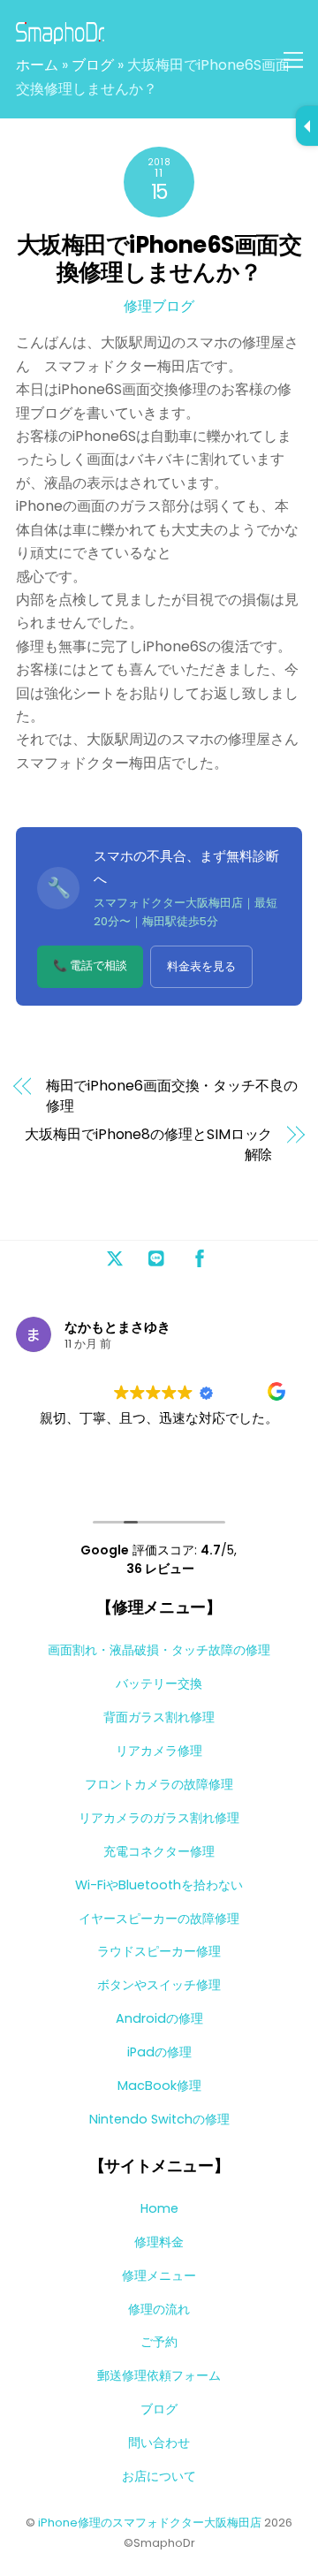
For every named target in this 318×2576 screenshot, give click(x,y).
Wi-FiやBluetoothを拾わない (159, 1885)
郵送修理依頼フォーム (159, 2375)
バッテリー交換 (159, 1683)
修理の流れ (159, 2309)
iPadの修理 (159, 2052)
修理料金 (159, 2242)
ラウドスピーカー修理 (159, 1951)
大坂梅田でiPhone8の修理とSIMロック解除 (148, 1144)
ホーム (37, 65)
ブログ (93, 65)
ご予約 (159, 2342)
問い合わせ (159, 2443)
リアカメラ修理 (159, 1751)
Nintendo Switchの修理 (159, 2119)
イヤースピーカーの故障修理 (159, 1919)
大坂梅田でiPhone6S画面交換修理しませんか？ (159, 258)
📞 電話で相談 (90, 965)
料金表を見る (201, 966)
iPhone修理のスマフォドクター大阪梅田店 (150, 2523)
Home (159, 2208)
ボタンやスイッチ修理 (159, 1985)
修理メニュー (159, 2276)
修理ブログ (159, 306)
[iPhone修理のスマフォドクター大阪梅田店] (60, 37)
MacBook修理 (159, 2086)
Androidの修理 (159, 2018)
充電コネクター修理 (159, 1851)
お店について (159, 2476)
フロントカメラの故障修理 (159, 1784)
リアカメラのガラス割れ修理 (159, 1818)
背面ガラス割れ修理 (159, 1717)
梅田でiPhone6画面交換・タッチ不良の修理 (172, 1096)
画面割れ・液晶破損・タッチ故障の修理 (159, 1650)
